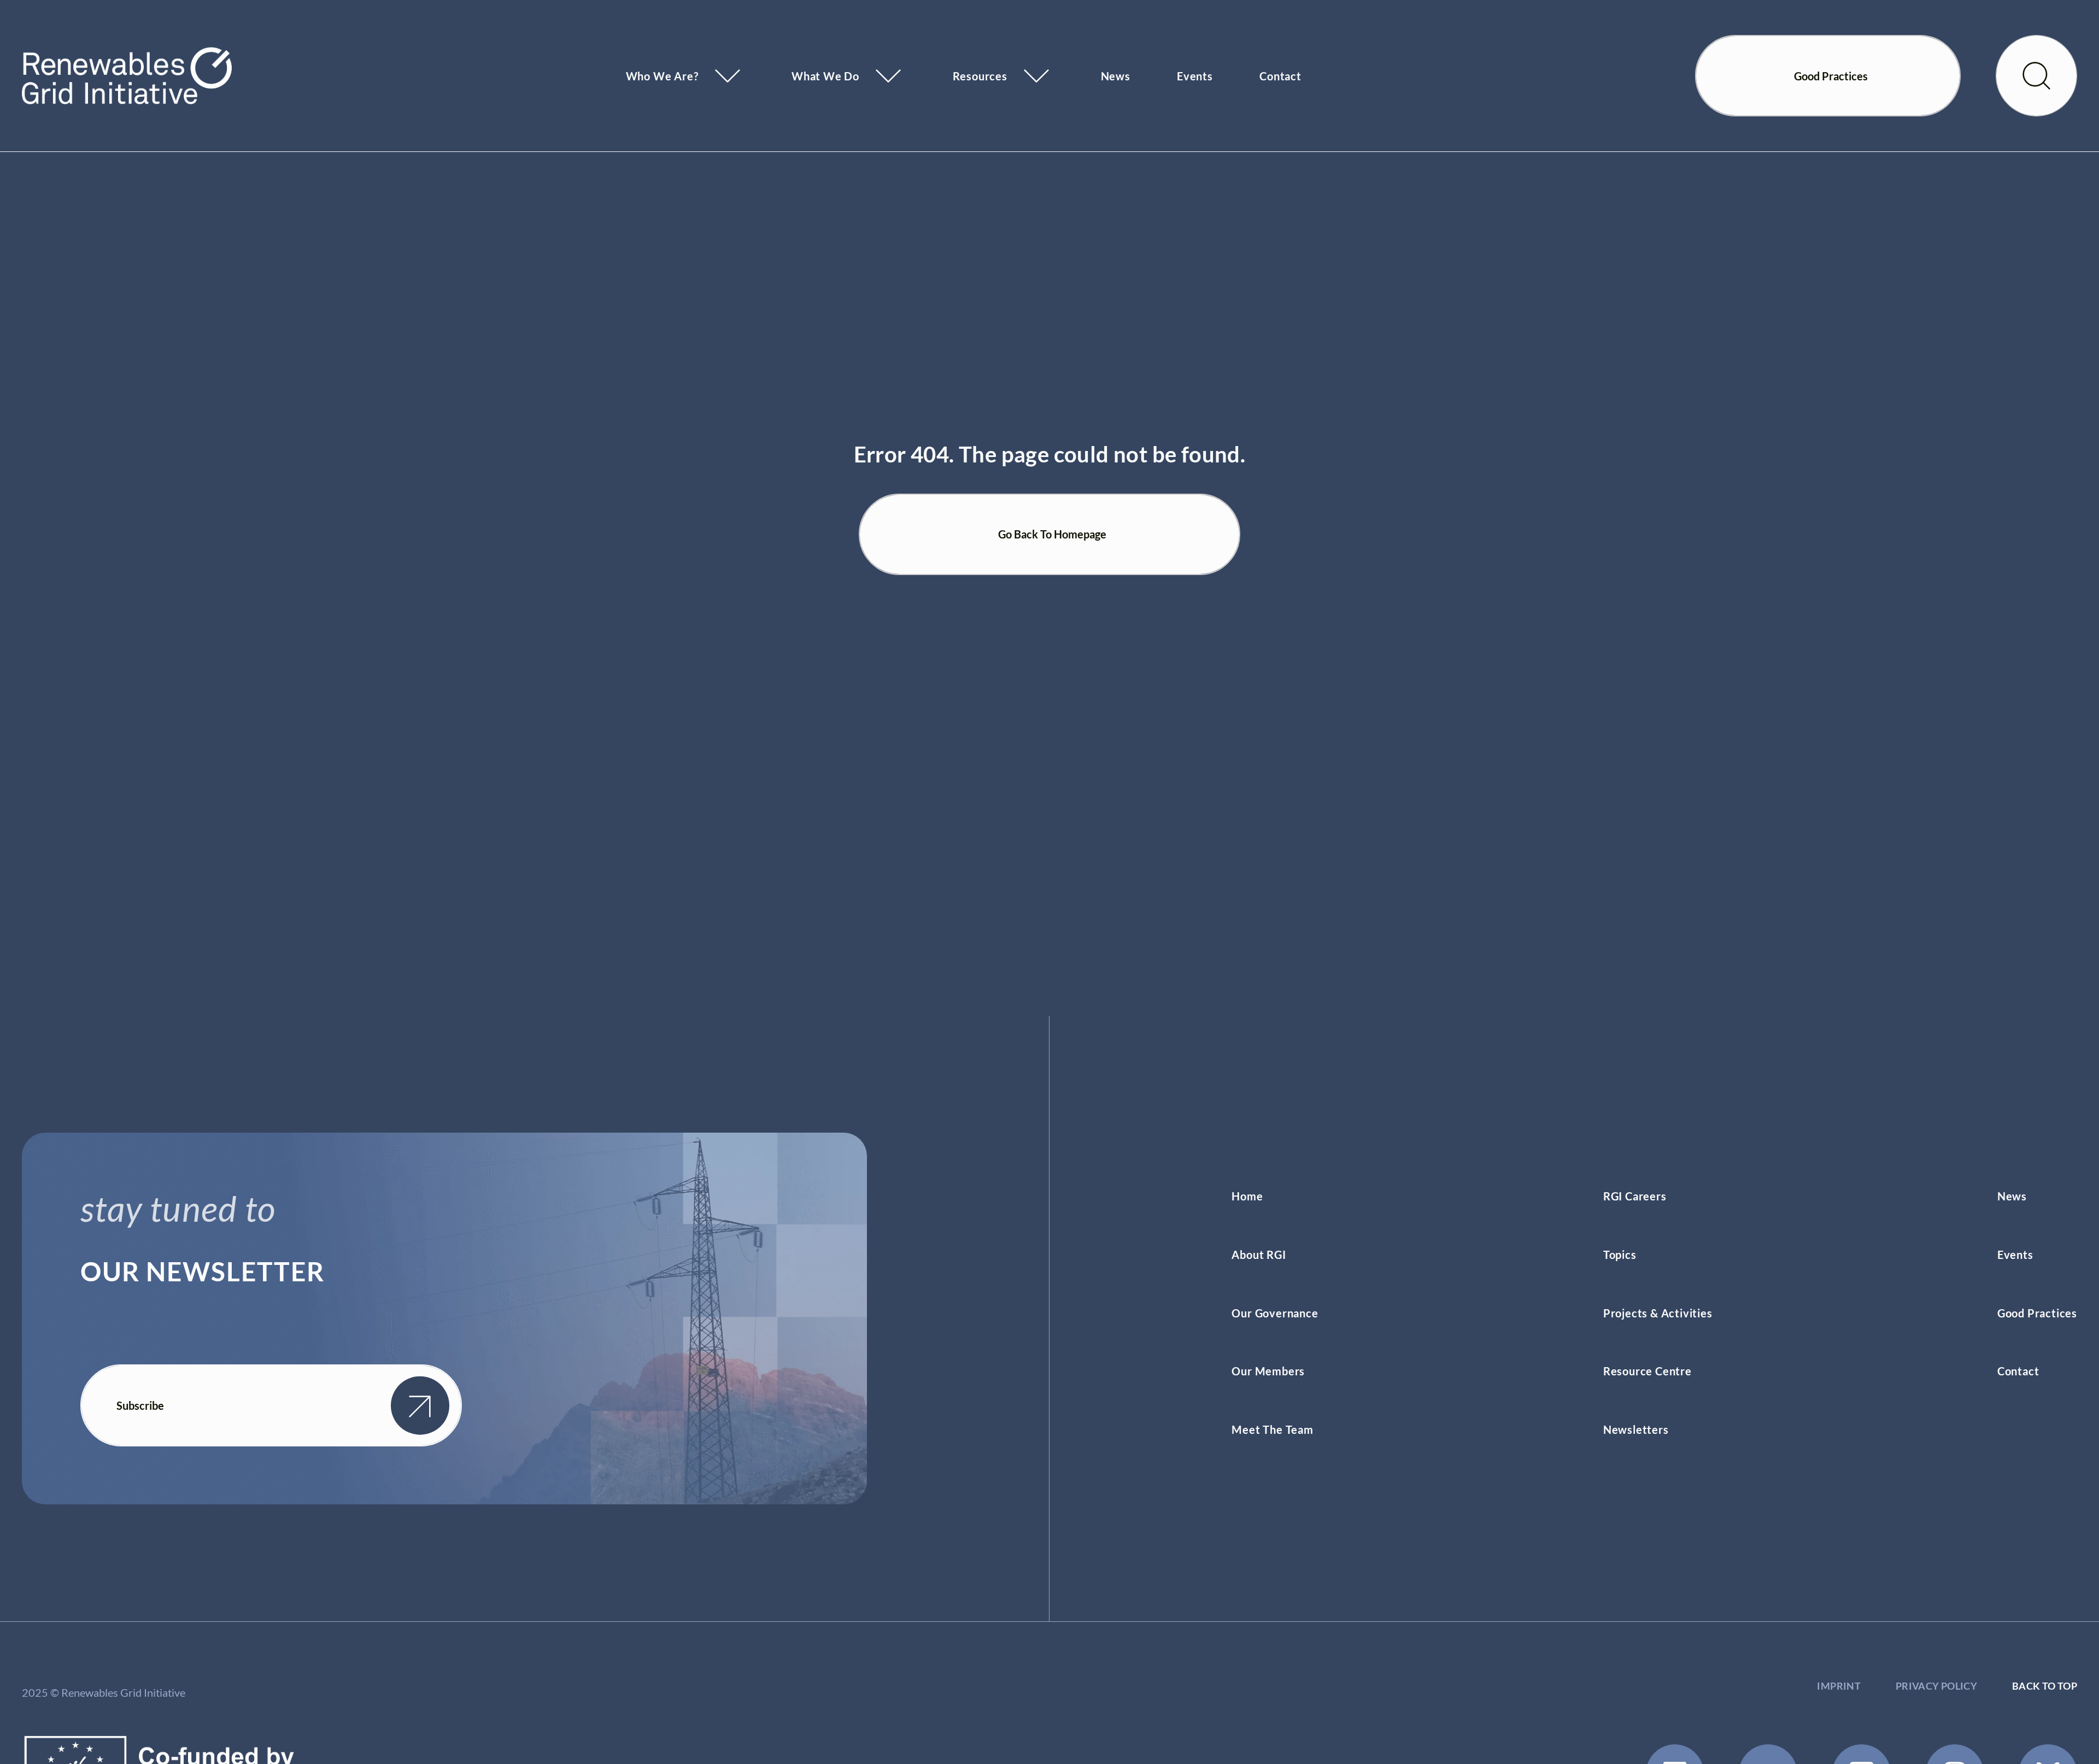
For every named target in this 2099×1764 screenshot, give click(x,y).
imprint (1839, 1686)
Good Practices (2037, 1313)
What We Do (825, 76)
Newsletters (1636, 1429)
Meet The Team (1272, 1429)
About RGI (1259, 1255)
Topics (1620, 1255)
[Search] (2036, 76)
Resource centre (1647, 1371)
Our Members (1268, 1371)
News (1116, 76)
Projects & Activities (1658, 1313)
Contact (1280, 76)
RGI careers (1635, 1196)
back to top (2045, 1686)
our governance (1275, 1313)
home (1247, 1196)
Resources (980, 76)
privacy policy (1936, 1686)
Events (1195, 76)
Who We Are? (662, 76)
